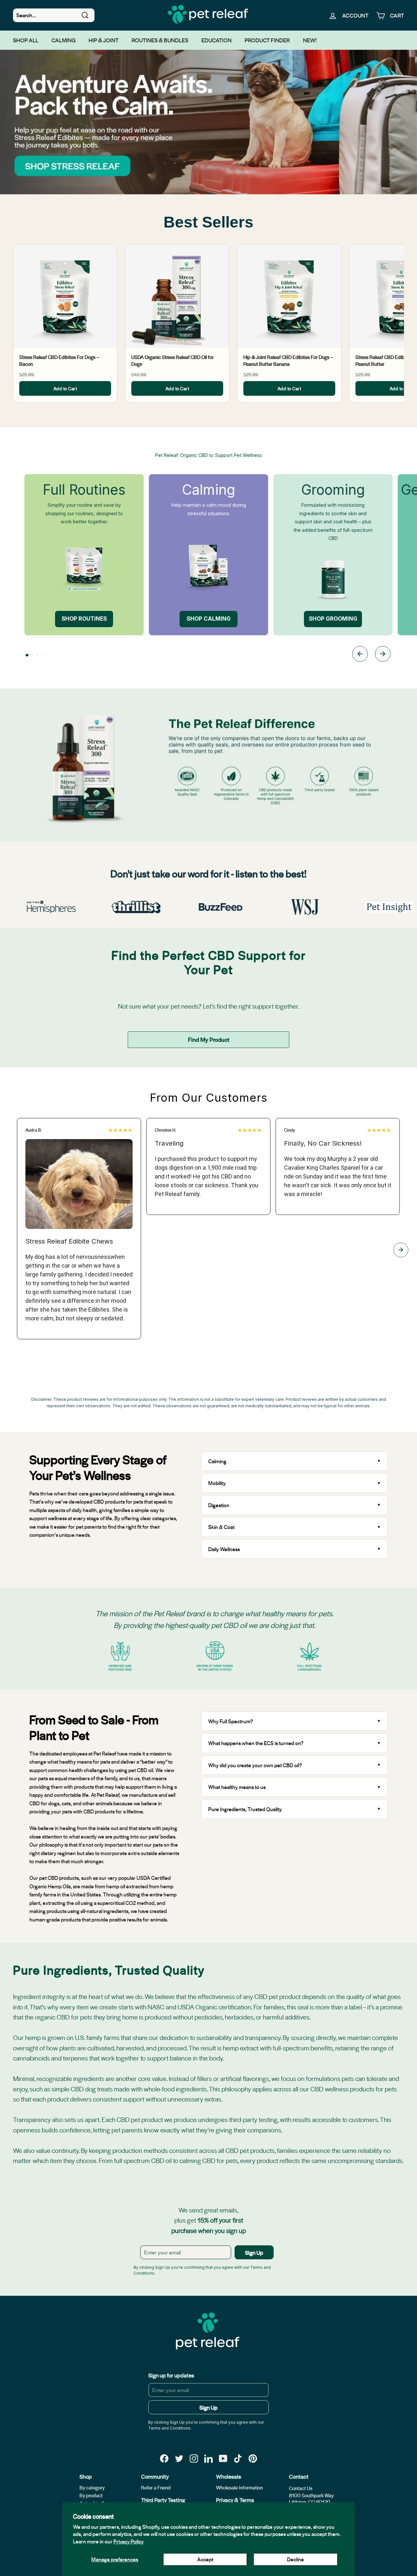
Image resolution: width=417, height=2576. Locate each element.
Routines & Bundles (160, 40)
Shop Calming (209, 619)
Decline (295, 2559)
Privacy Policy (129, 2541)
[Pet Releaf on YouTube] (223, 2458)
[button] (27, 655)
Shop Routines (84, 619)
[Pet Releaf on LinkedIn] (208, 2458)
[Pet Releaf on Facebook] (164, 2458)
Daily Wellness (225, 1549)
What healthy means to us (237, 1787)
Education (216, 40)
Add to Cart (65, 388)
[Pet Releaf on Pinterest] (253, 2458)
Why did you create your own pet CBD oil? (255, 1765)
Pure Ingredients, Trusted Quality (245, 1809)
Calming (64, 40)
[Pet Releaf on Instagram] (194, 2458)
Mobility (217, 1483)
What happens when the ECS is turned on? (256, 1743)
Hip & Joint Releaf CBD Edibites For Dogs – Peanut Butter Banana (288, 360)
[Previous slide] (360, 655)
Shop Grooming (333, 619)
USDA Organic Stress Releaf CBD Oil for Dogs (173, 360)
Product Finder (267, 40)
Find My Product (209, 1039)
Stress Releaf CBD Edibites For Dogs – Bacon (59, 360)
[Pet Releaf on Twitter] (179, 2458)
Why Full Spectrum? (231, 1721)
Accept (205, 2559)
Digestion (219, 1505)
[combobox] (54, 15)
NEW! (310, 40)
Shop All (26, 40)
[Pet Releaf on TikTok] (238, 2458)
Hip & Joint (104, 40)
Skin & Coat (221, 1527)
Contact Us (301, 2488)
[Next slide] (383, 655)
